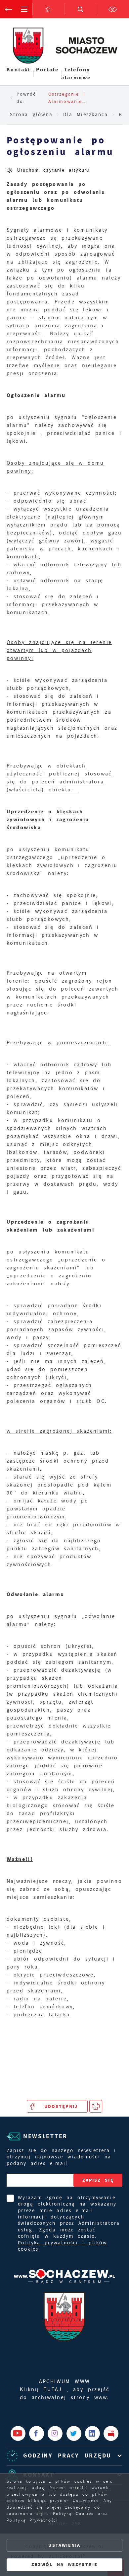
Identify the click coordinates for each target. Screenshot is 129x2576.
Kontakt (19, 70)
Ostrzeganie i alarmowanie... (68, 98)
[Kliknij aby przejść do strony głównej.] (49, 9)
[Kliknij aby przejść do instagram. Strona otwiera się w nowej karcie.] (55, 2433)
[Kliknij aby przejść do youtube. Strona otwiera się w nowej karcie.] (18, 2433)
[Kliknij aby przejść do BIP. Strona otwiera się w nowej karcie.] (111, 2433)
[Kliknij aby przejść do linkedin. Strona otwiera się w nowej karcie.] (92, 2433)
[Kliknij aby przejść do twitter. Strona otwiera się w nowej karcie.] (74, 2433)
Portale (47, 70)
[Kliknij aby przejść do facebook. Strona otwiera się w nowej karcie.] (37, 2433)
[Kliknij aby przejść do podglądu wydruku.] (96, 2106)
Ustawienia (64, 2545)
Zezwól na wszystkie (64, 2565)
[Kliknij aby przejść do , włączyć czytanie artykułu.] (48, 170)
